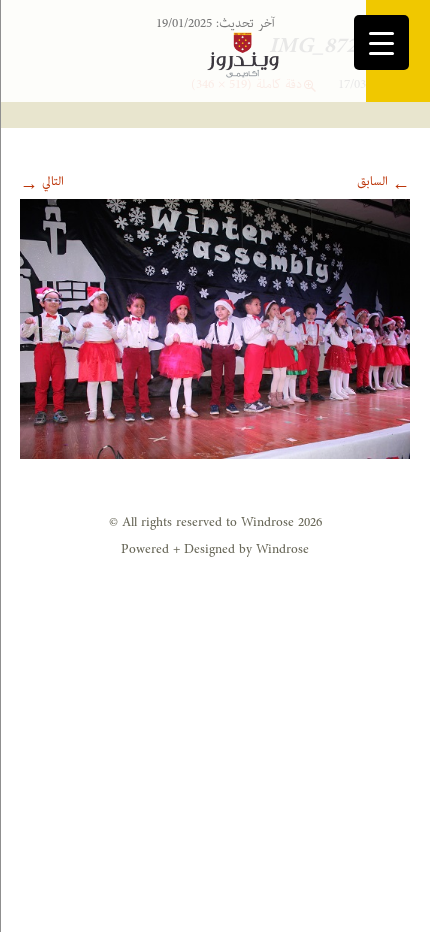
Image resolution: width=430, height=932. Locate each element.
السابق (383, 181)
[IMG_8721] (215, 328)
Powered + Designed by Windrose (215, 549)
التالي (42, 181)
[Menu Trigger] (381, 42)
